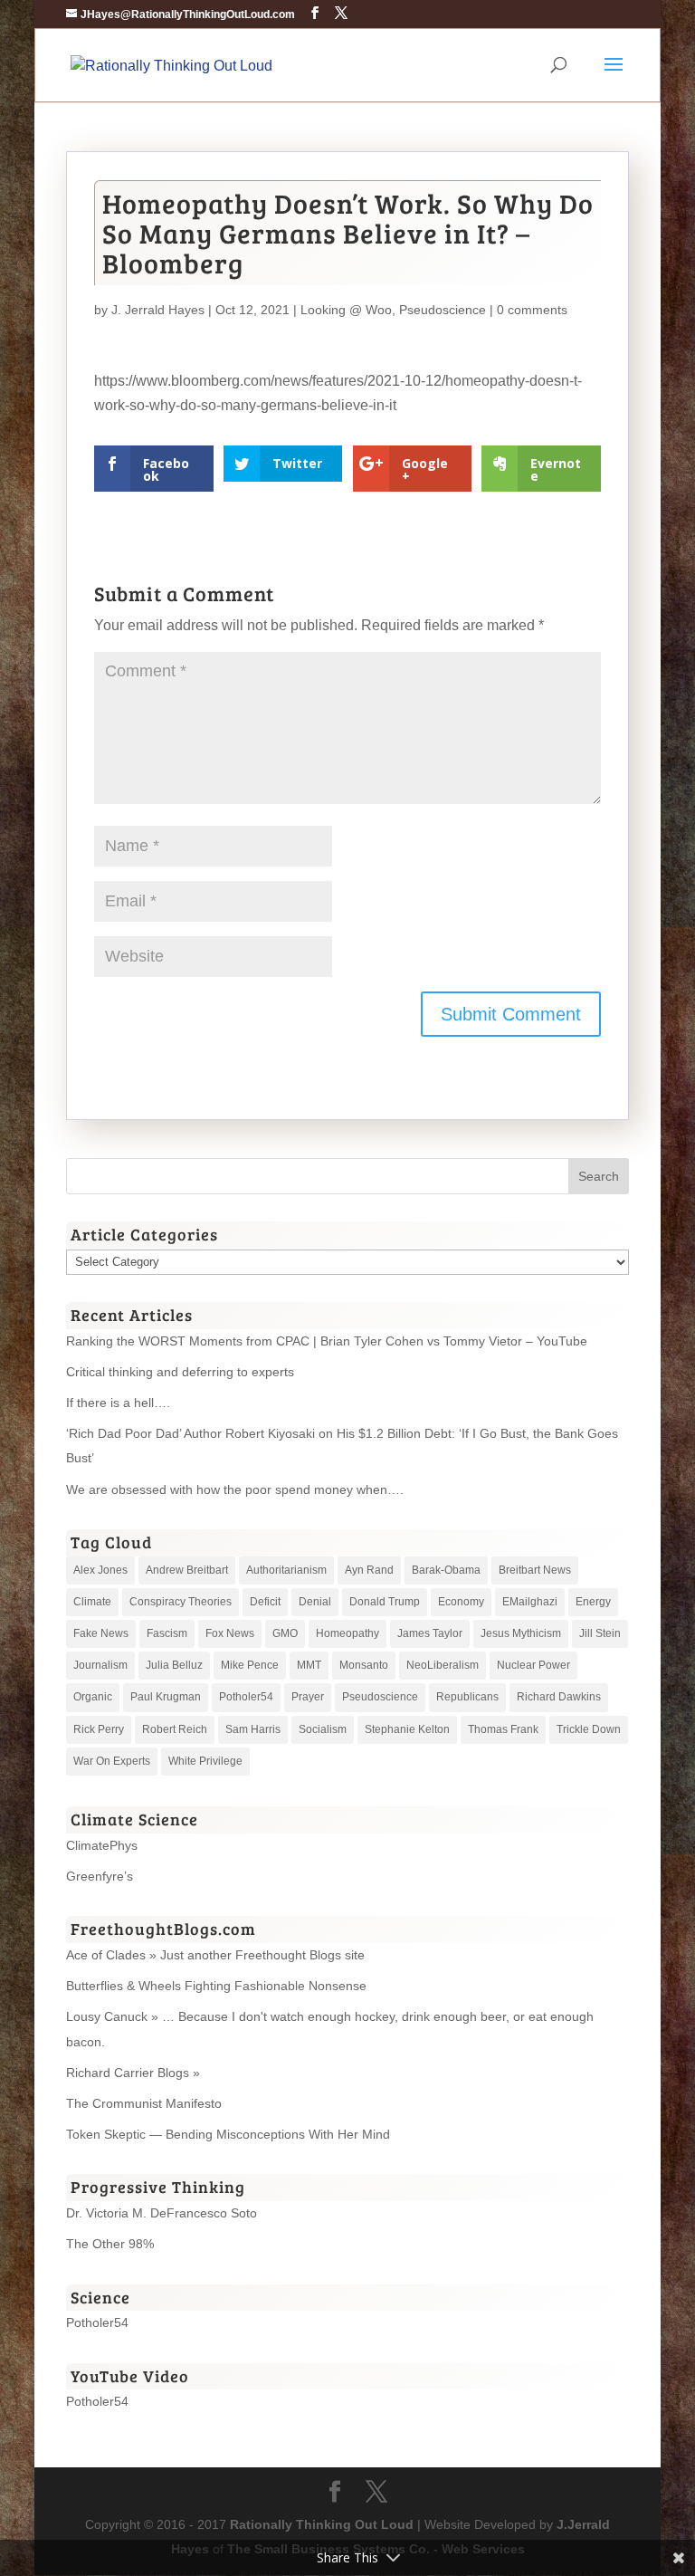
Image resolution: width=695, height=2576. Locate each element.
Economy (461, 1602)
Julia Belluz (174, 1665)
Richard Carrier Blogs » (133, 2073)
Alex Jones (100, 1570)
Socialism (323, 1729)
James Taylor (430, 1633)
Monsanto (364, 1665)
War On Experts (112, 1761)
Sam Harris (253, 1729)
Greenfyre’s (100, 1876)
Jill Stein (600, 1633)
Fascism (167, 1633)
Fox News (230, 1633)
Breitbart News (535, 1570)
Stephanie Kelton (407, 1729)
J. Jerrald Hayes (158, 310)
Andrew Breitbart (187, 1570)
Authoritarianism (286, 1570)
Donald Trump (385, 1602)
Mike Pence (250, 1665)
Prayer (308, 1697)
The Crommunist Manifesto (144, 2103)
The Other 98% (110, 2244)
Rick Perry (99, 1729)
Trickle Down (589, 1729)
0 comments (532, 310)
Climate (92, 1602)
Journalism (100, 1665)
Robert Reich (175, 1729)
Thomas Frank (503, 1729)
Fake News (101, 1633)
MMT (309, 1665)
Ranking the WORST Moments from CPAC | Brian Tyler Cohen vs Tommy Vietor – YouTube (327, 1341)
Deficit (265, 1602)
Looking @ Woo (346, 310)
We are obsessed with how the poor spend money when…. (235, 1489)
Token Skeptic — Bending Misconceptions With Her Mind (228, 2134)
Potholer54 (246, 1697)
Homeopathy (347, 1633)
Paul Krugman (166, 1697)
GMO (285, 1633)
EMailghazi (530, 1602)
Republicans (467, 1697)
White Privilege (205, 1761)
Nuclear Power (533, 1665)
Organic (93, 1697)
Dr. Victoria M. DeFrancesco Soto (162, 2213)
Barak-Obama (446, 1570)
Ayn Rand (369, 1570)
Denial (315, 1602)
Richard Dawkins (559, 1697)
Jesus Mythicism (521, 1633)
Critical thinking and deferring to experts (180, 1372)
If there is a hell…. (118, 1403)
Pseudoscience (443, 310)
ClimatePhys (102, 1845)
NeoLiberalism (443, 1665)
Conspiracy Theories (181, 1602)
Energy (593, 1602)
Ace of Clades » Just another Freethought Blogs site (215, 1955)
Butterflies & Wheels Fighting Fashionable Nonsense (216, 1986)
